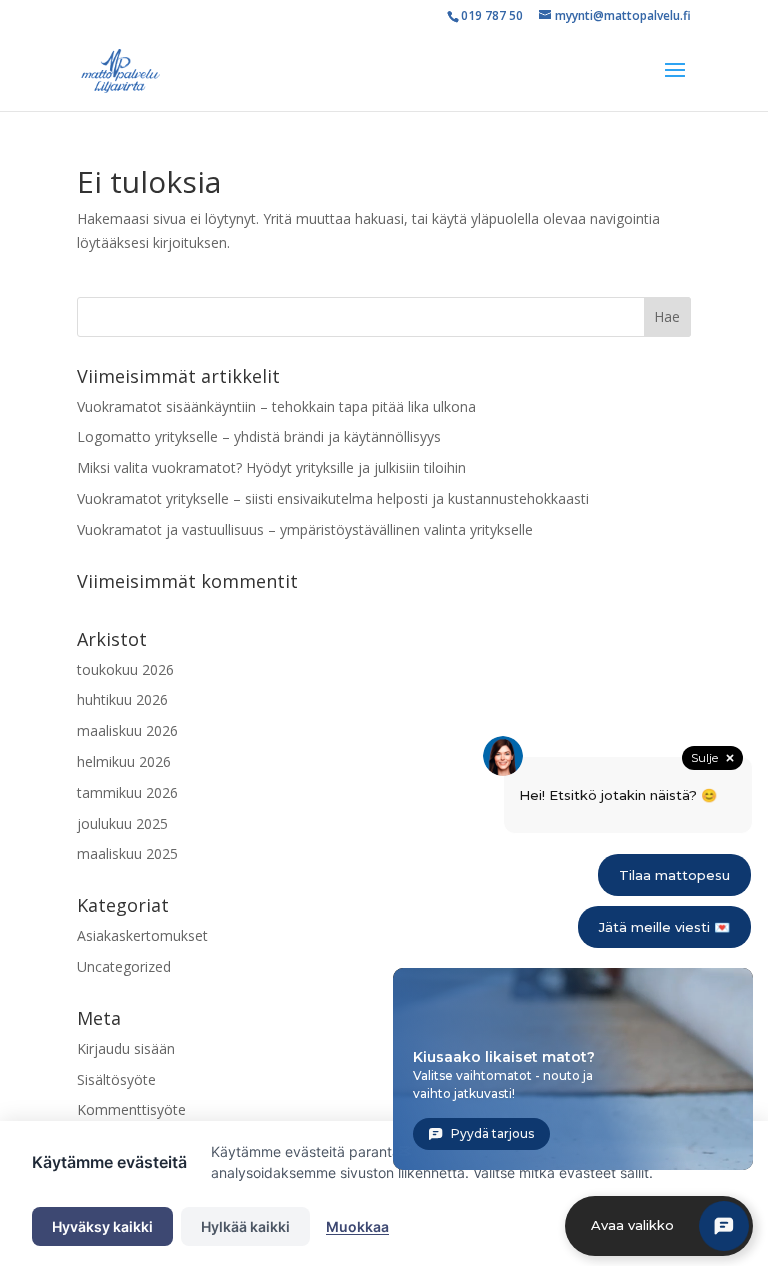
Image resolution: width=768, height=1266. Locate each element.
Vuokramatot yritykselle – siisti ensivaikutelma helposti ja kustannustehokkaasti (333, 498)
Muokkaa (357, 1226)
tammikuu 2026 (127, 792)
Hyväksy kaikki (102, 1226)
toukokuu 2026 (125, 669)
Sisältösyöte (116, 1079)
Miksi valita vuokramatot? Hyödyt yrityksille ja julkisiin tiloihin (271, 467)
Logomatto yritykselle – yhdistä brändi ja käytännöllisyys (259, 436)
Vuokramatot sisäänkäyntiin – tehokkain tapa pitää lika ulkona (276, 406)
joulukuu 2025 (122, 823)
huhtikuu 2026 (122, 699)
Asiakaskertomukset (142, 935)
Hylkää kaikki (245, 1226)
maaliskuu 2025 (127, 853)
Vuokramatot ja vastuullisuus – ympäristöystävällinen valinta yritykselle (305, 529)
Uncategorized (124, 966)
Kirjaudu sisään (126, 1048)
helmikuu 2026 (124, 761)
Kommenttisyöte (131, 1109)
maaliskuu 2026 (127, 730)
